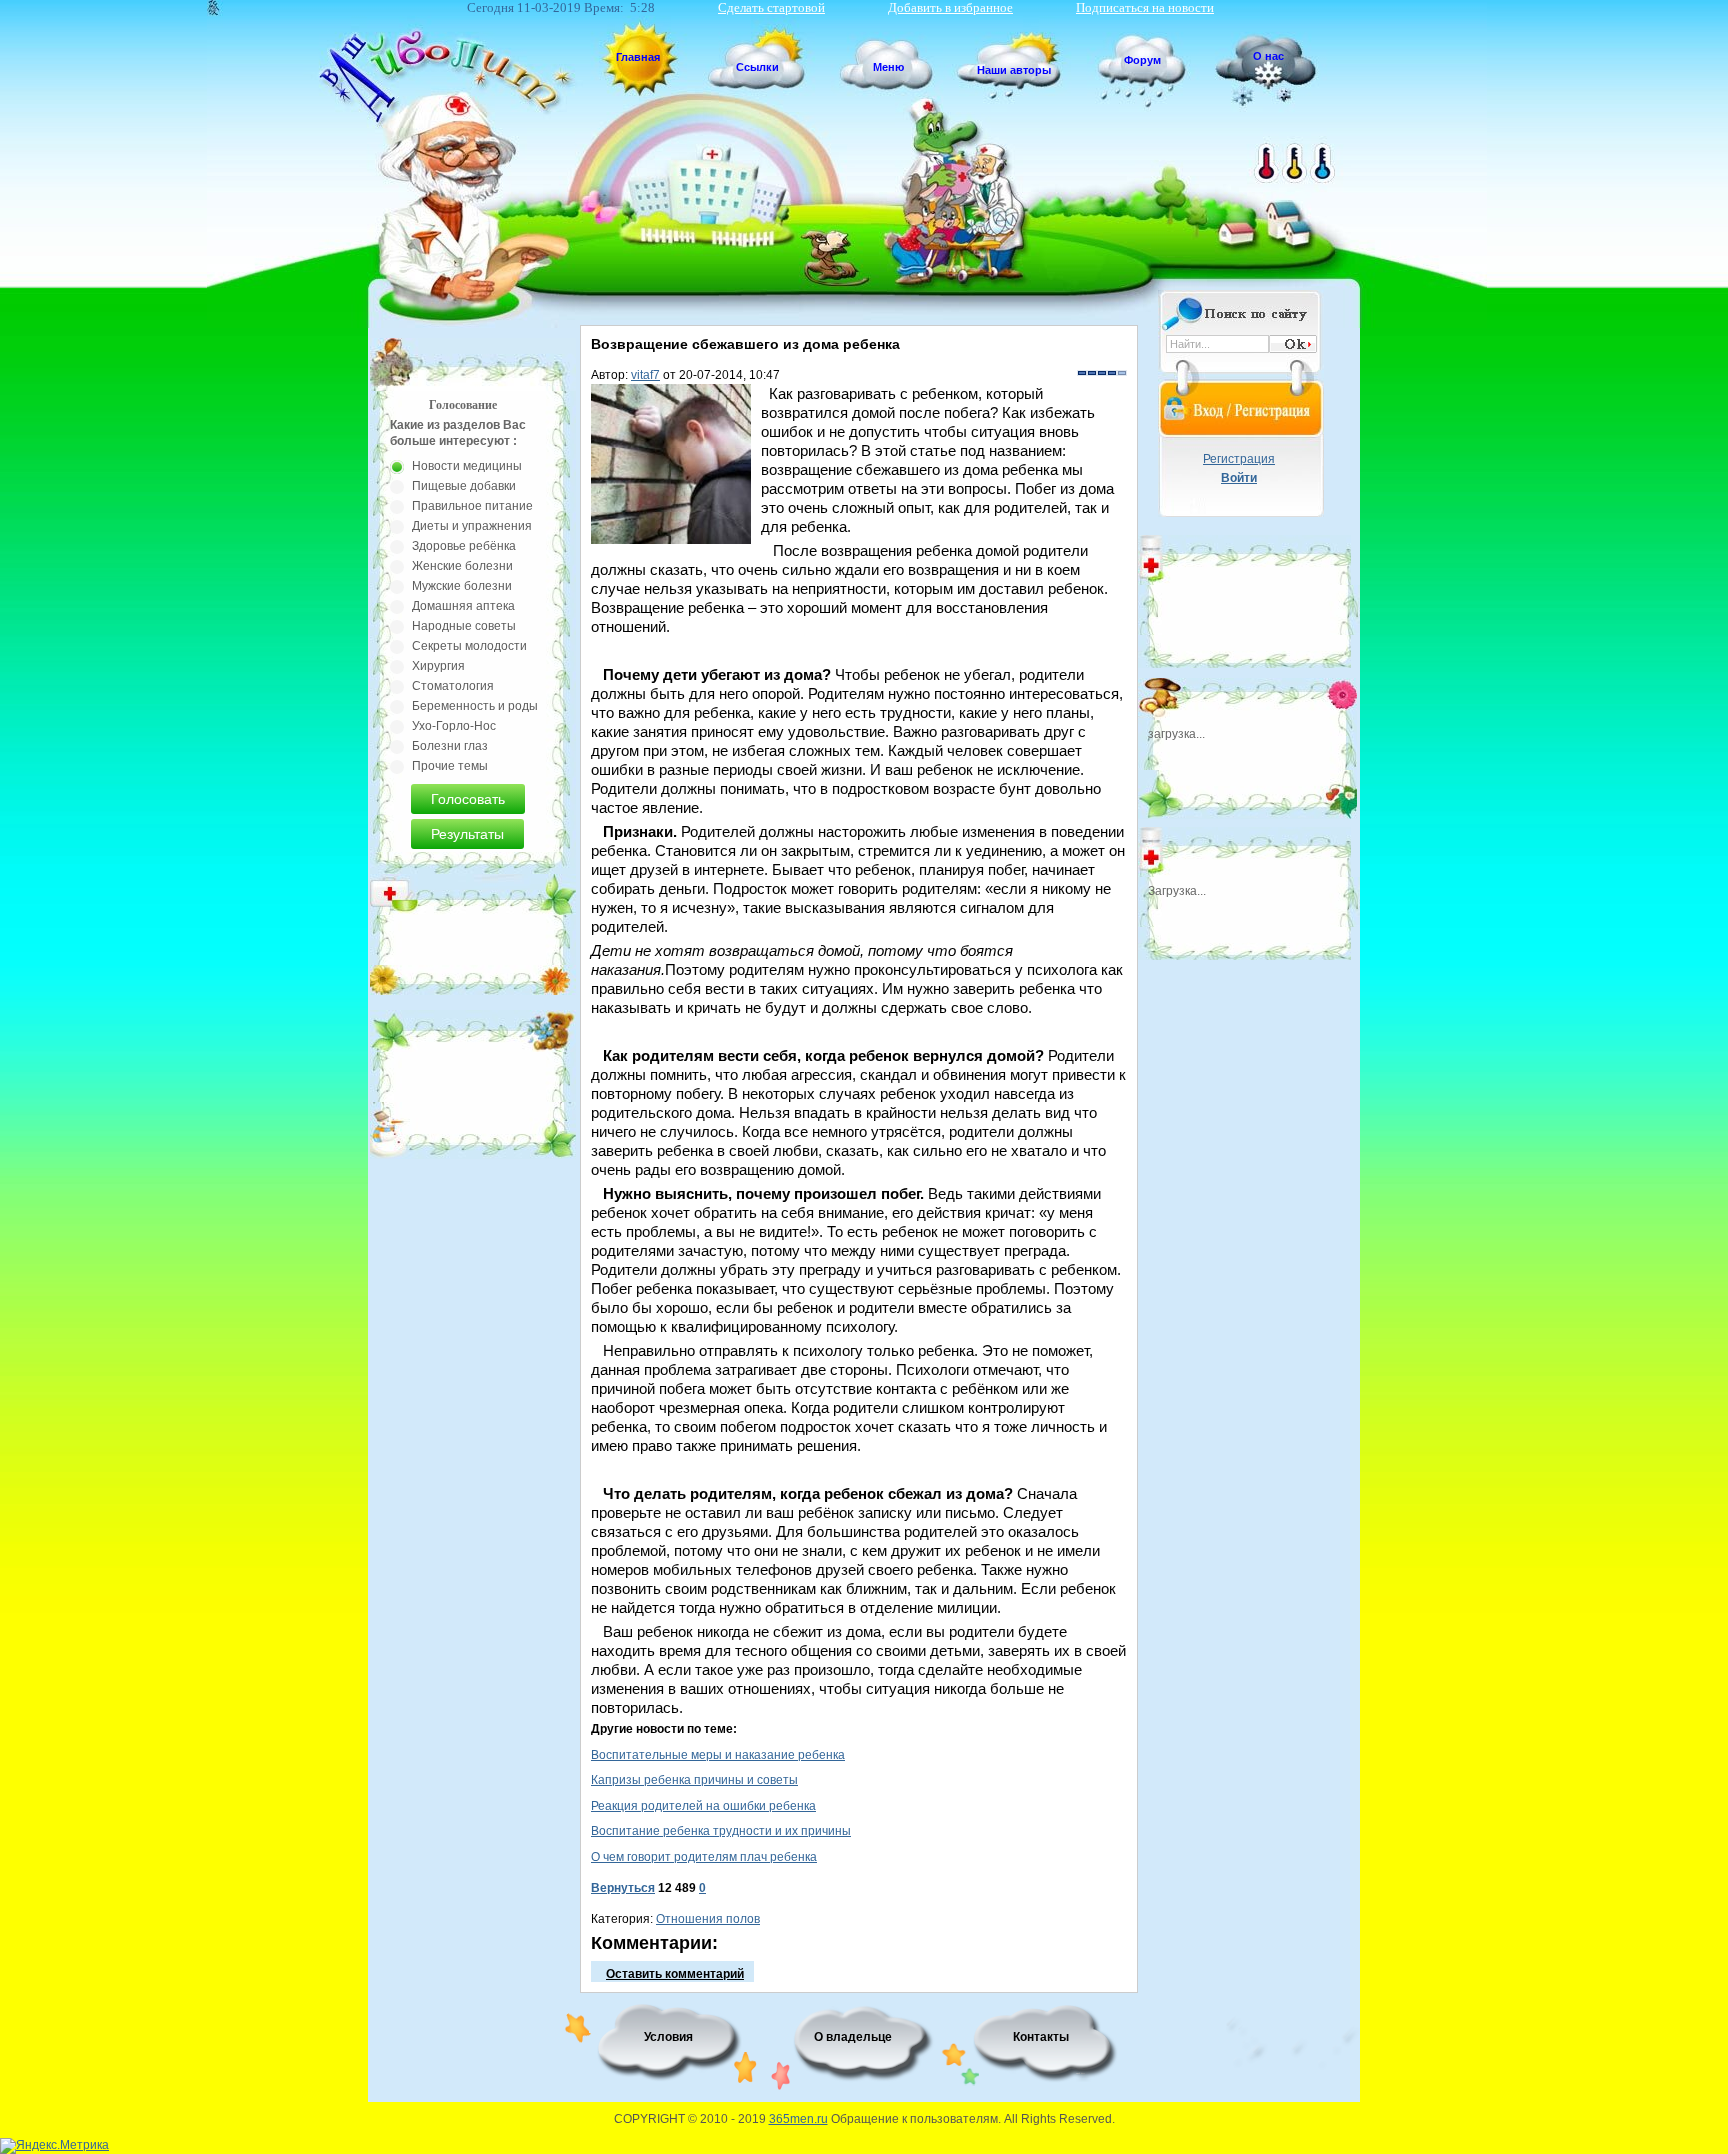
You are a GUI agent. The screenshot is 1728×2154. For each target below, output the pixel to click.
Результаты (467, 834)
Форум (1142, 60)
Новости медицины (467, 466)
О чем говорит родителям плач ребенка (704, 1857)
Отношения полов (708, 1919)
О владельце (853, 2037)
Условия (668, 2037)
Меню (888, 67)
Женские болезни (462, 566)
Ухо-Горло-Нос (454, 726)
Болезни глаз (450, 746)
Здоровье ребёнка (464, 546)
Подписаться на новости (1145, 7)
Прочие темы (450, 766)
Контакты (1041, 2037)
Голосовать (468, 799)
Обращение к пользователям (914, 2119)
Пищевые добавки (464, 486)
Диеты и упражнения (472, 526)
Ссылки (757, 67)
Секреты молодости (469, 646)
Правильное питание (472, 506)
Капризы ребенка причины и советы (694, 1780)
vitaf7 (645, 375)
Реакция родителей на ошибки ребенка (703, 1806)
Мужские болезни (462, 586)
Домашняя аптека (463, 606)
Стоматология (453, 686)
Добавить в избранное (950, 7)
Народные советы (464, 626)
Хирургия (438, 666)
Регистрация (1239, 459)
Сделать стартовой (771, 7)
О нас (1268, 56)
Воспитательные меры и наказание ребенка (718, 1755)
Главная (638, 57)
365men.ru (798, 2119)
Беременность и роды (475, 706)
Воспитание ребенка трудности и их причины (721, 1831)
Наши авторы (1014, 70)
